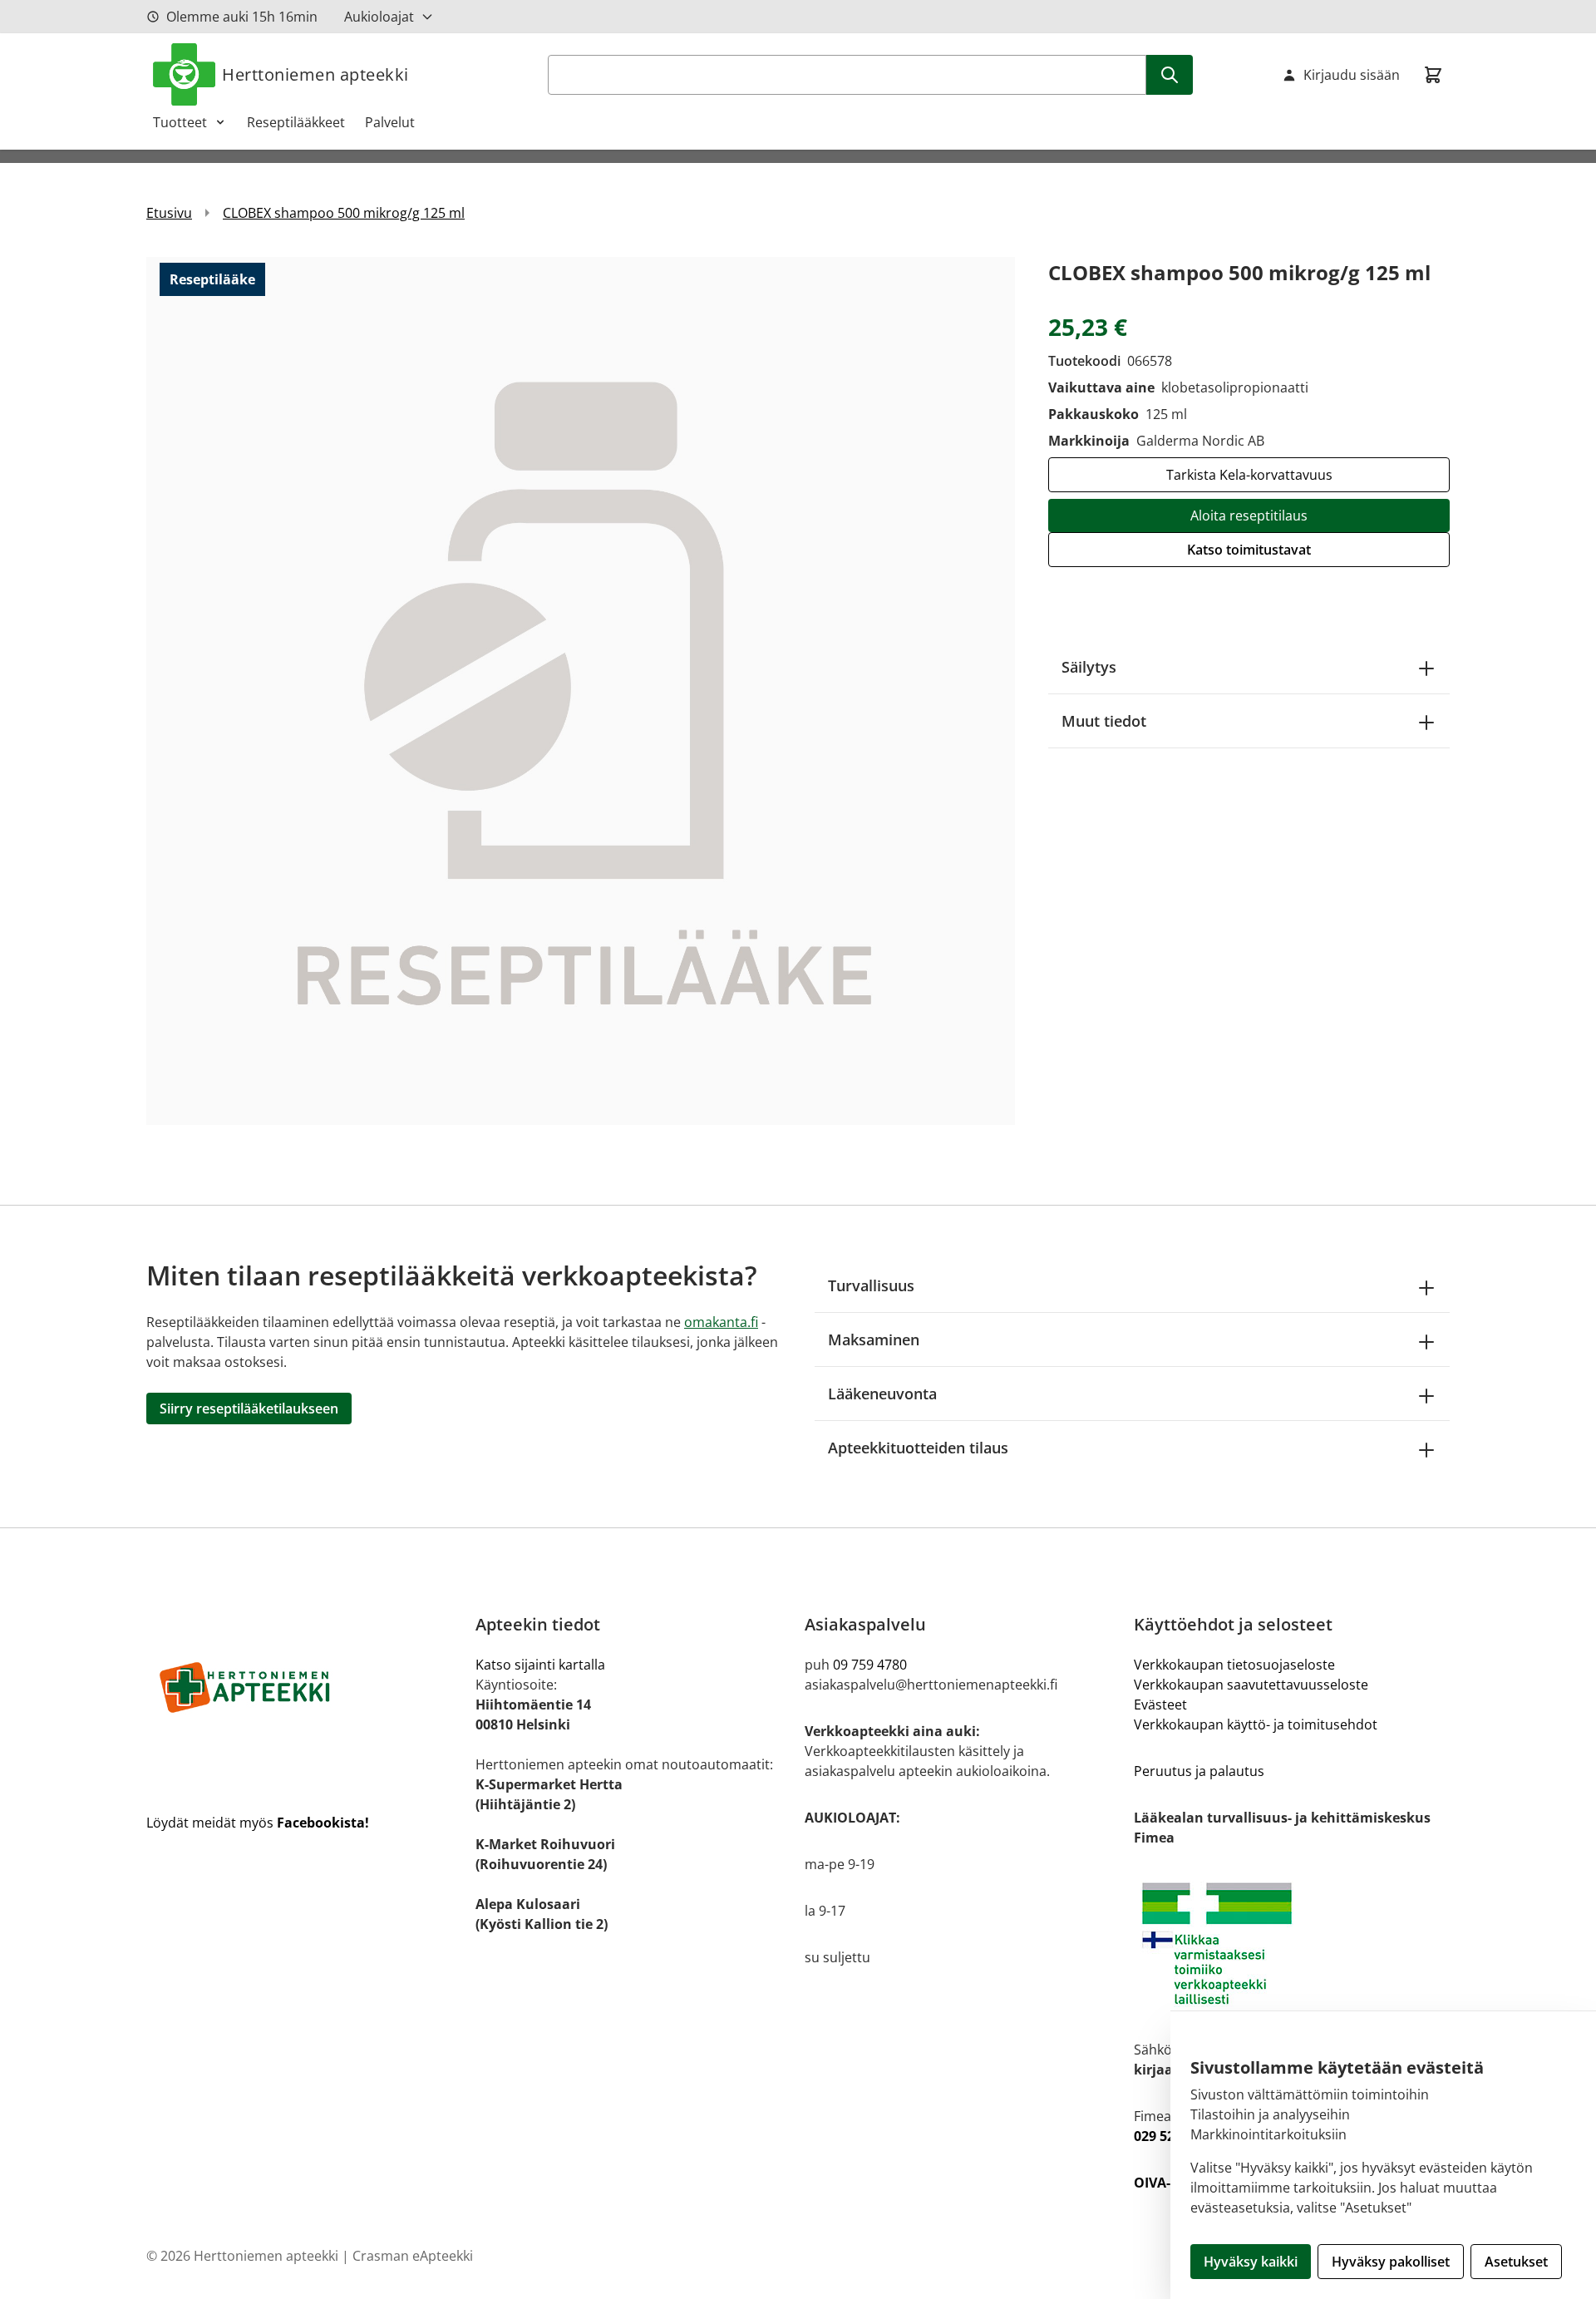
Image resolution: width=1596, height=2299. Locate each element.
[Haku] (1170, 75)
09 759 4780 (870, 1665)
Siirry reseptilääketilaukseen (249, 1409)
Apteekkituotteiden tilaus (918, 1448)
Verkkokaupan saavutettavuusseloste (1251, 1685)
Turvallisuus (871, 1285)
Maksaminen (874, 1339)
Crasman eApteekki (413, 2256)
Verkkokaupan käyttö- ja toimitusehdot (1256, 1724)
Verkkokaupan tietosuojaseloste (1234, 1665)
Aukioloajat (379, 17)
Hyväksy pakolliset (1391, 2262)
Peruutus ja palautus (1199, 1771)
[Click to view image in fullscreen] (581, 691)
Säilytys (1089, 667)
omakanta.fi (721, 1322)
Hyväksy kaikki (1251, 2262)
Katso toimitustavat (1249, 550)
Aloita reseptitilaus (1249, 516)
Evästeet (1160, 1705)
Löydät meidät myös (258, 1823)
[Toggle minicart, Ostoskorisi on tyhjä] (1433, 75)
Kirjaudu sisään (1352, 75)
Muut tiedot (1104, 721)
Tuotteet (180, 122)
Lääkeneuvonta (882, 1394)
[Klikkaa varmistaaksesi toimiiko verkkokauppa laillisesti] (1292, 1944)
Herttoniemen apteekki (315, 74)
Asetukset (1516, 2262)
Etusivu (169, 213)
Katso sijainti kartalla (540, 1665)
